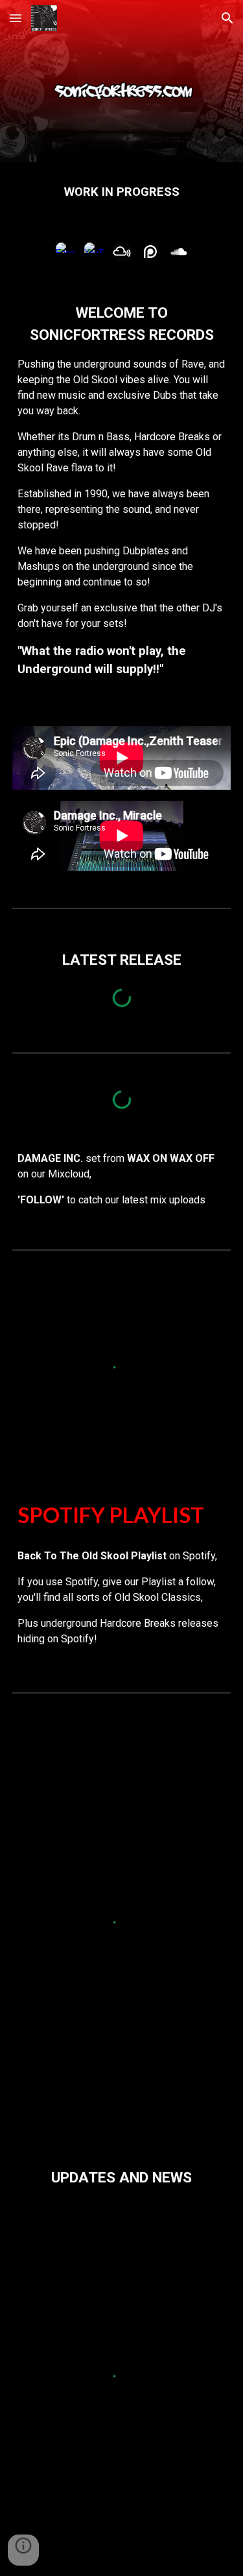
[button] (16, 18)
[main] (122, 192)
